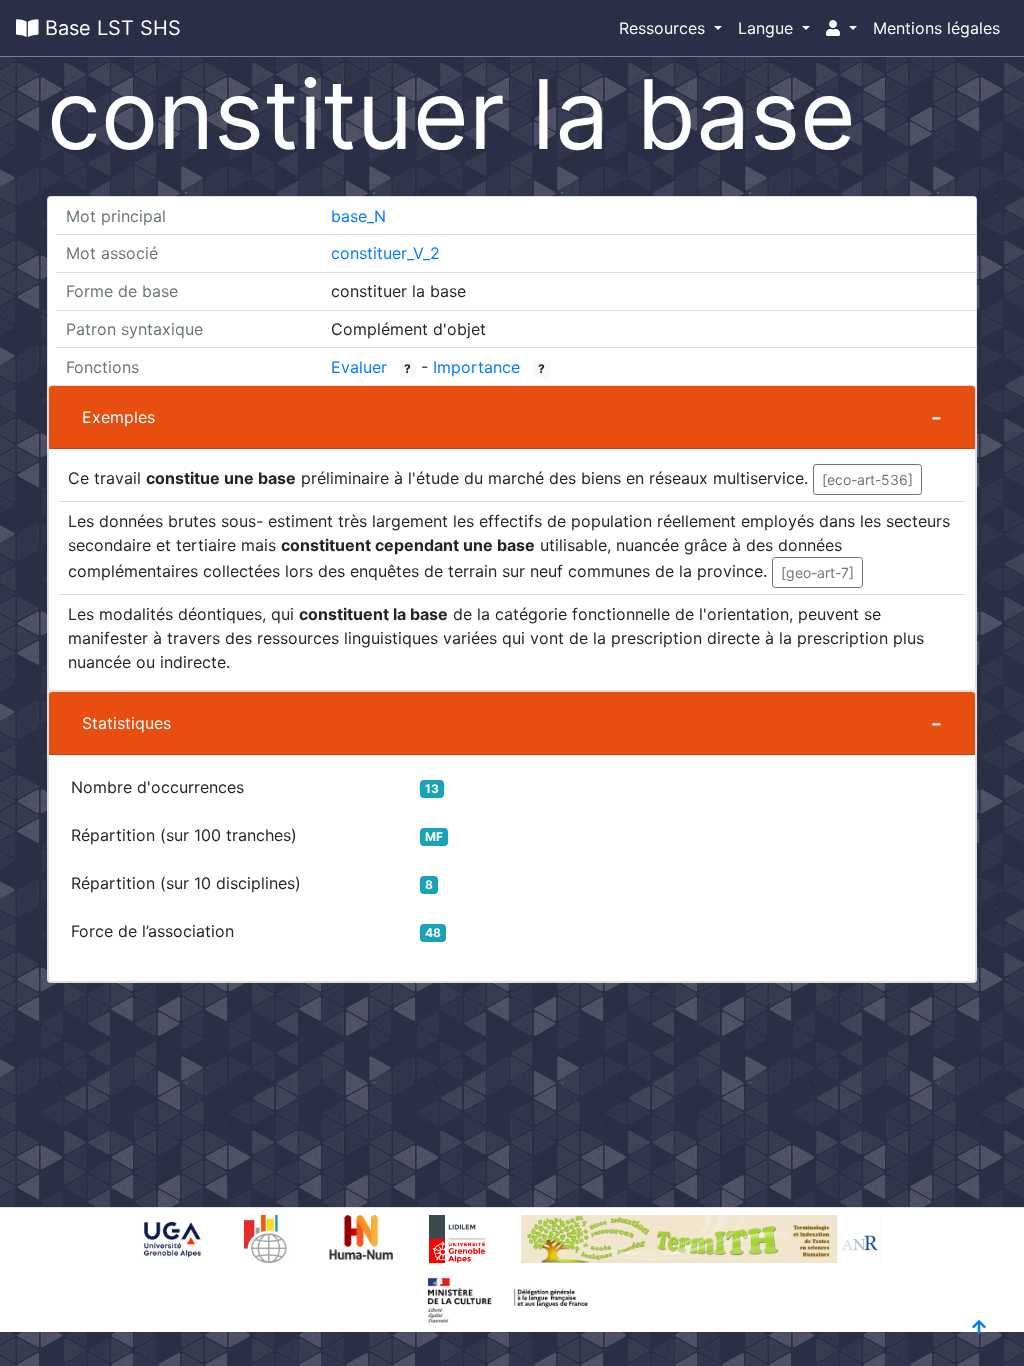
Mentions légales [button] (936, 28)
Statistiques (126, 723)
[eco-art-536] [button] (867, 479)
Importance (476, 367)
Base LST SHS (110, 28)
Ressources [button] (664, 28)
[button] (841, 28)
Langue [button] (768, 28)
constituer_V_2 (385, 253)
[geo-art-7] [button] (817, 572)
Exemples (118, 417)
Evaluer (359, 367)
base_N (358, 216)
